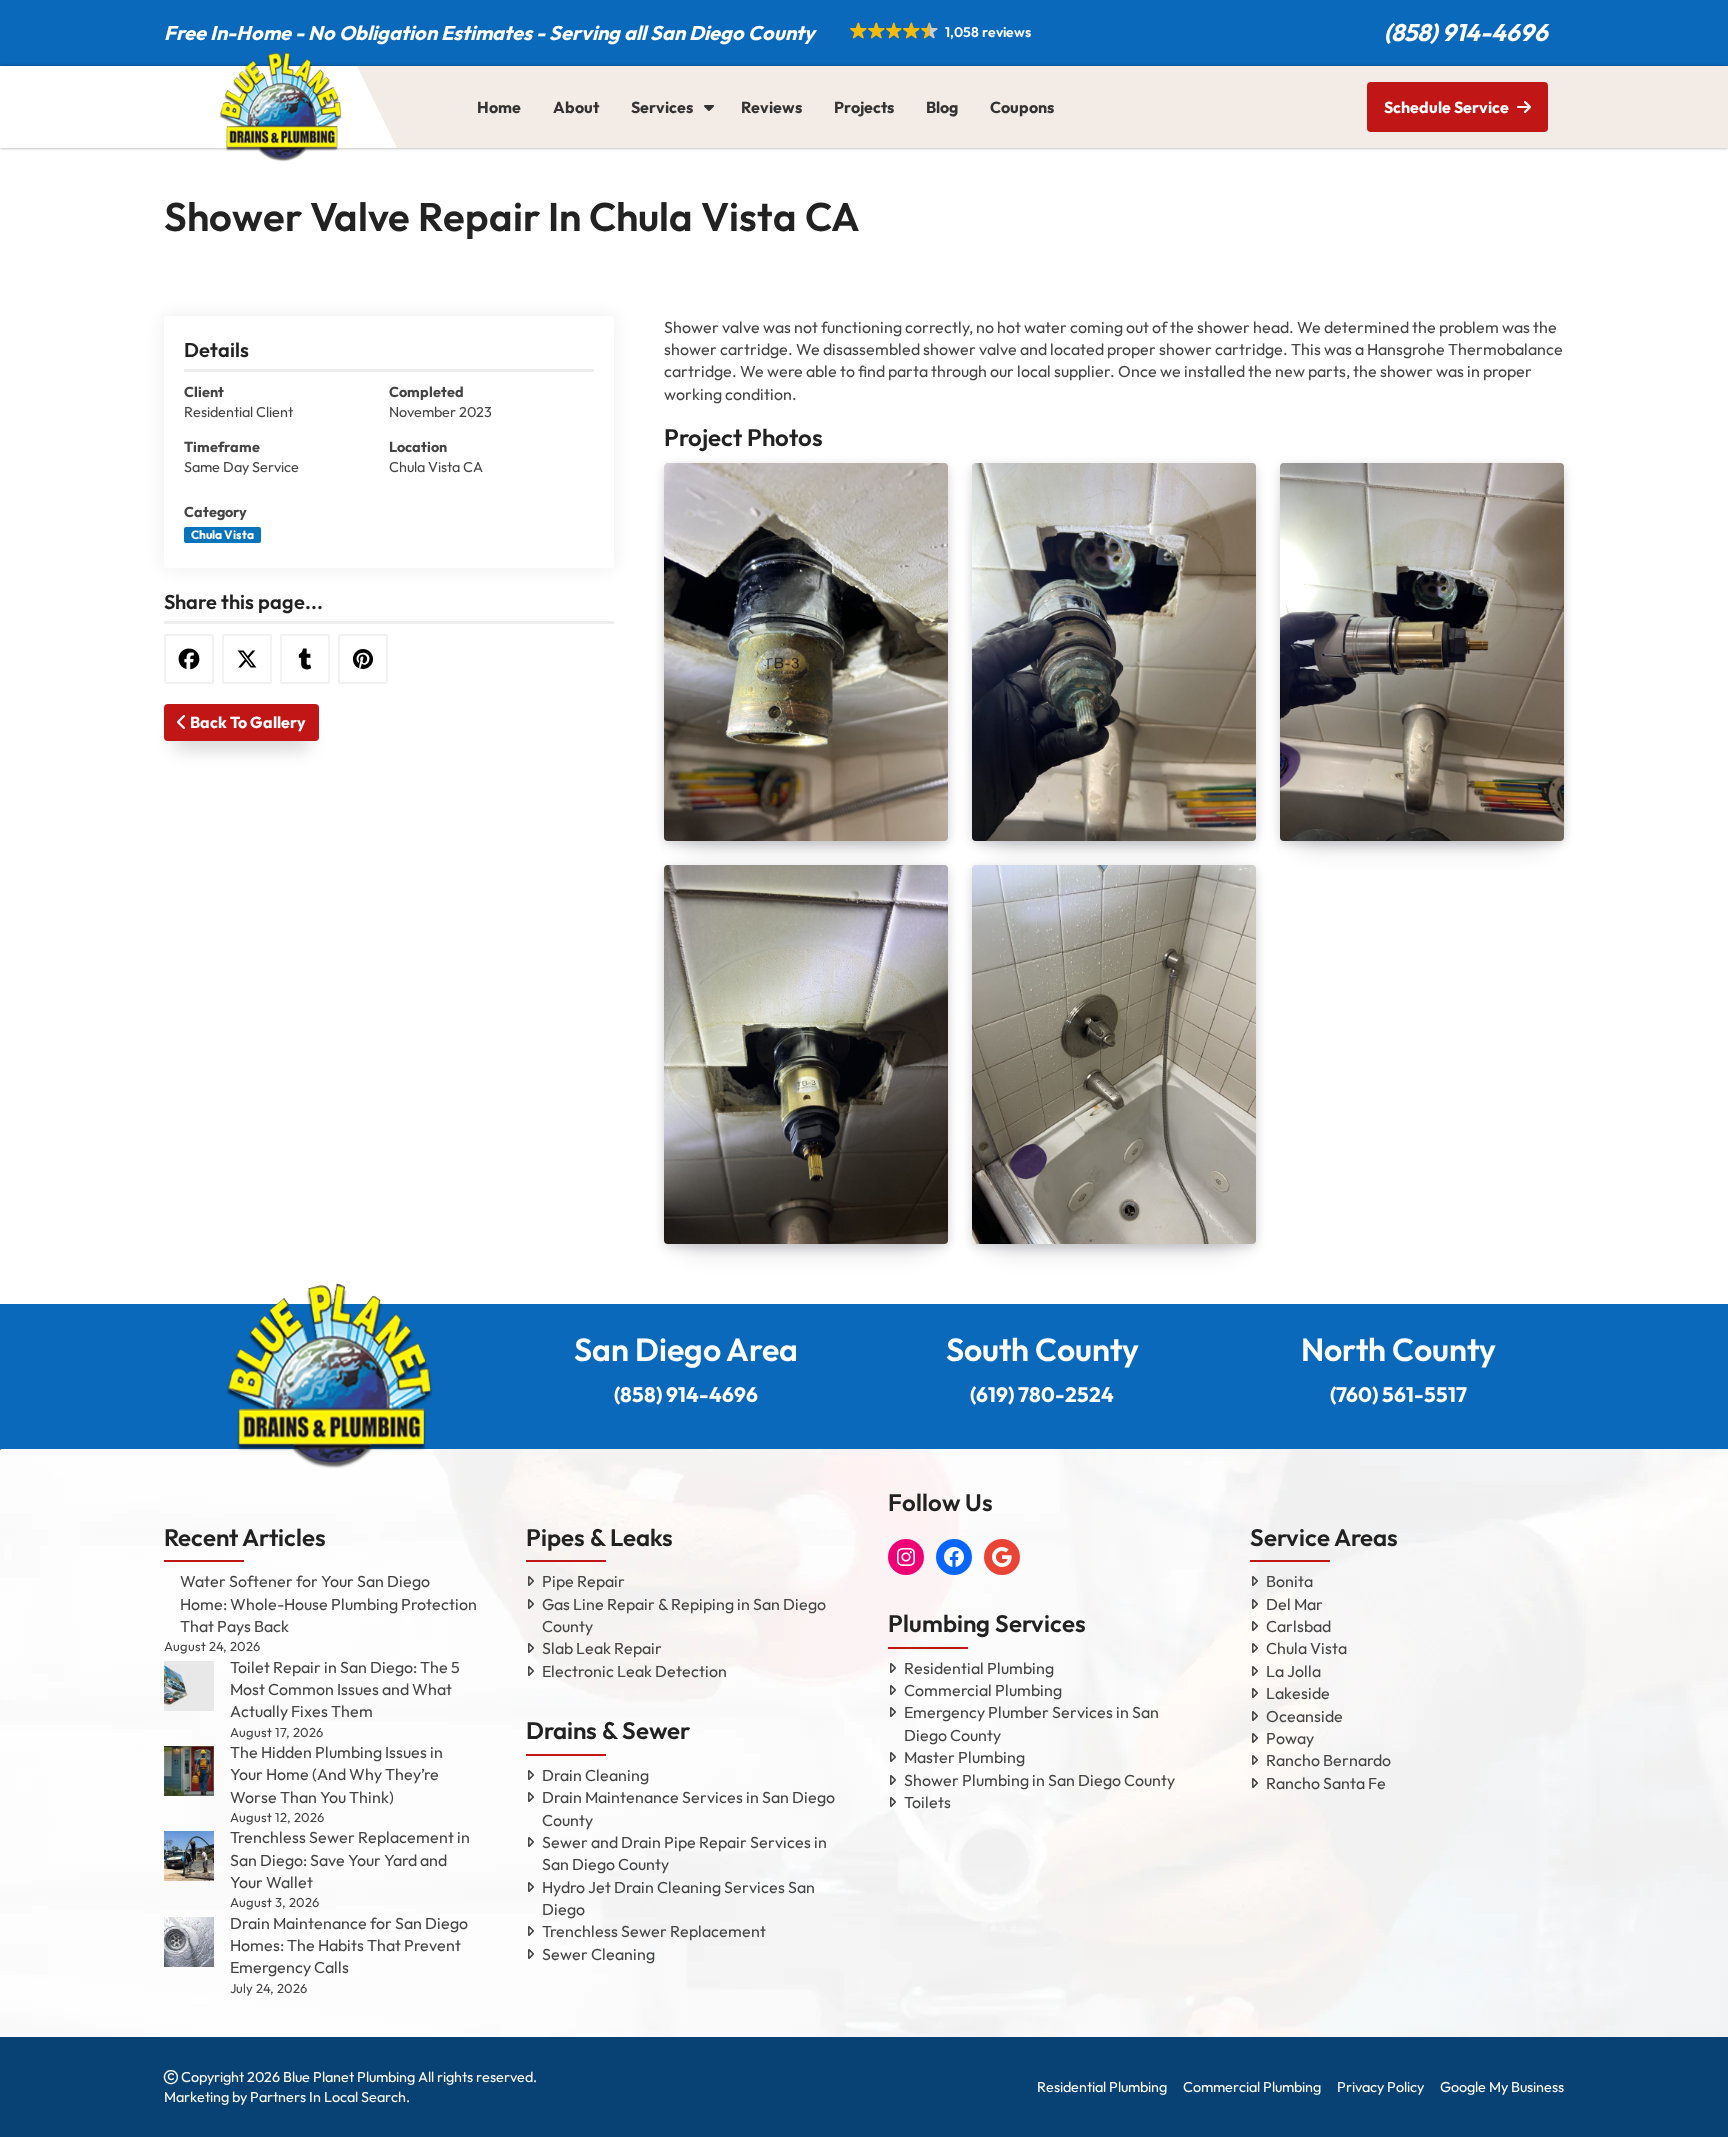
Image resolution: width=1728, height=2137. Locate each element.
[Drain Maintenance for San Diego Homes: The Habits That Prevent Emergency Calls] (189, 1942)
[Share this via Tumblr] (305, 659)
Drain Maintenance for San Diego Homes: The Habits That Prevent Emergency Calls (349, 1945)
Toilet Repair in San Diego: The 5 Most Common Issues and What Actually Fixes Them (345, 1689)
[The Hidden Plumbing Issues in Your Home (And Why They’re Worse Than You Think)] (189, 1771)
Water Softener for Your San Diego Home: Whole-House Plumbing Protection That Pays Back (328, 1603)
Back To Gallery (246, 722)
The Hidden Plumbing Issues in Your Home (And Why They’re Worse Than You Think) (336, 1774)
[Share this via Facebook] (189, 659)
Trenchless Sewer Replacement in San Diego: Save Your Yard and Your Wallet (350, 1859)
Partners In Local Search (328, 2097)
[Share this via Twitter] (247, 659)
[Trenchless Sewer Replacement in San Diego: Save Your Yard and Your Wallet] (189, 1856)
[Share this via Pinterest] (363, 659)
